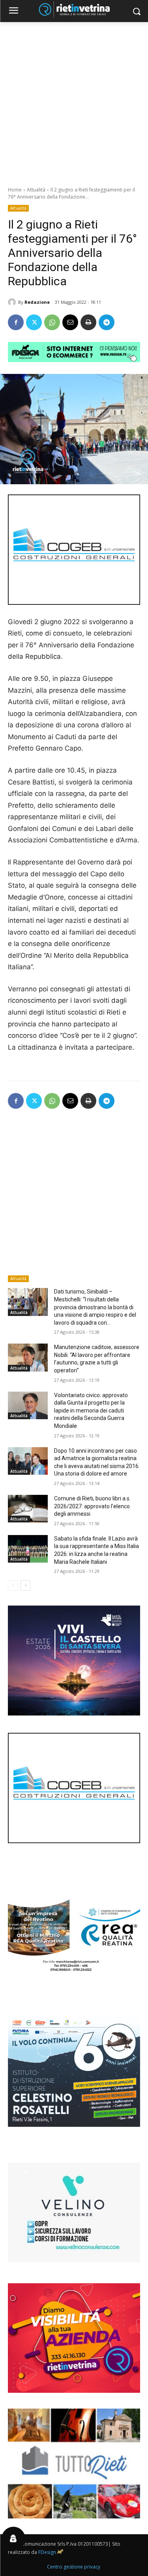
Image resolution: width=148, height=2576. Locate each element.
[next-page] (25, 1585)
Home (15, 190)
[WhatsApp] (52, 322)
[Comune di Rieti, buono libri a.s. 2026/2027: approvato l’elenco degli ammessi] (28, 1509)
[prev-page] (13, 1585)
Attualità (36, 190)
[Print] (88, 322)
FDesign (47, 2552)
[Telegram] (107, 322)
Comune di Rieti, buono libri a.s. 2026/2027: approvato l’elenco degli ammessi (92, 1506)
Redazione (37, 302)
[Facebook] (16, 322)
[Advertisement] (74, 100)
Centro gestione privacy (74, 2567)
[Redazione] (13, 302)
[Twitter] (34, 322)
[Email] (70, 322)
